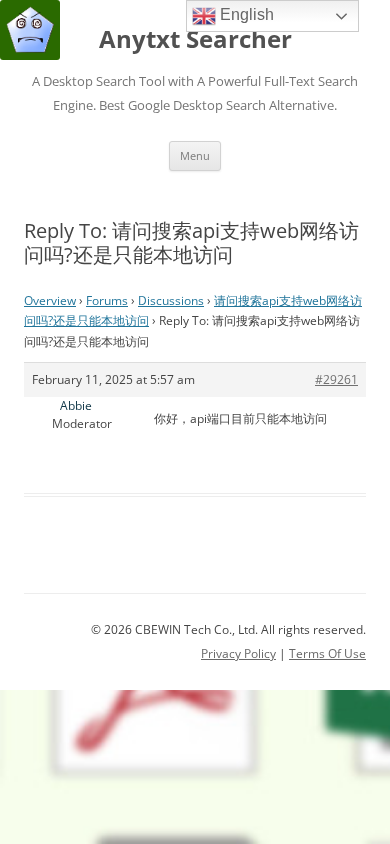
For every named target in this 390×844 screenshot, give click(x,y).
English (245, 14)
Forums (107, 300)
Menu (195, 155)
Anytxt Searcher (195, 39)
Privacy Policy (238, 653)
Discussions (171, 300)
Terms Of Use (327, 653)
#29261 (336, 379)
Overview (50, 300)
